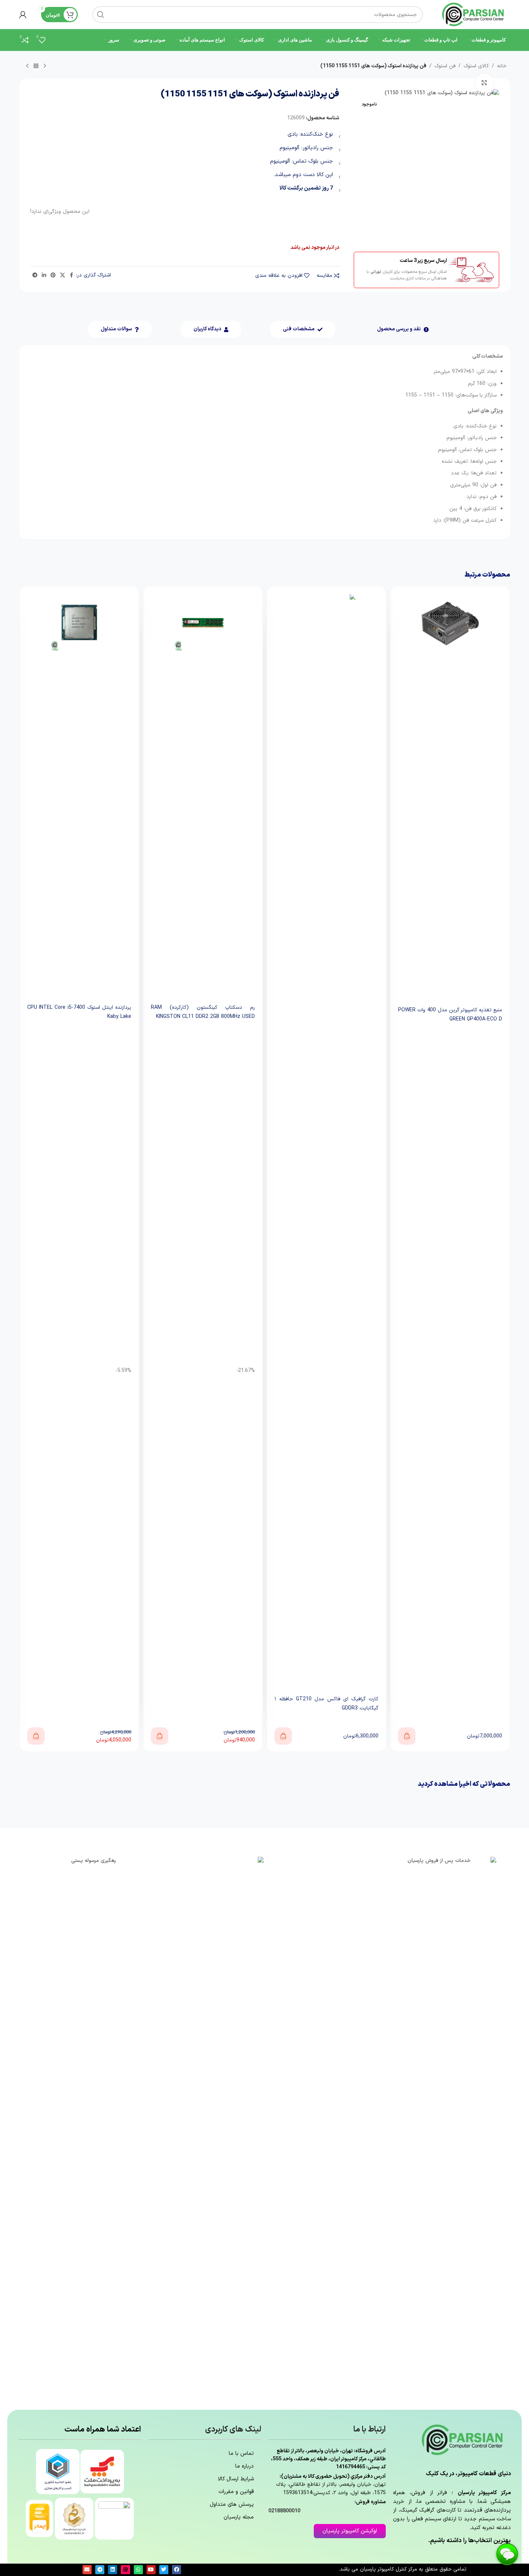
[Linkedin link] (44, 276)
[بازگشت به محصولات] (36, 66)
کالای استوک (476, 66)
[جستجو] (101, 15)
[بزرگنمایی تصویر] (484, 83)
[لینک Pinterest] (53, 276)
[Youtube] (151, 2570)
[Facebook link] (72, 276)
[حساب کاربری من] (23, 15)
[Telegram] (100, 2570)
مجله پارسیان (239, 2517)
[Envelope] (87, 2570)
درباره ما (245, 2466)
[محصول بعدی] (27, 66)
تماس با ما (241, 2454)
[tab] (403, 329)
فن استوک (445, 66)
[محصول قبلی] (45, 66)
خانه (502, 66)
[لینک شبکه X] (63, 276)
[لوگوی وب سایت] (474, 14)
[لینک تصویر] (442, 2129)
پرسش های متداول (232, 2505)
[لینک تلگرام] (35, 276)
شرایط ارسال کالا (236, 2479)
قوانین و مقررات (236, 2492)
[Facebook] (177, 2570)
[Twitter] (164, 2570)
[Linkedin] (113, 2570)
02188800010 (284, 2511)
